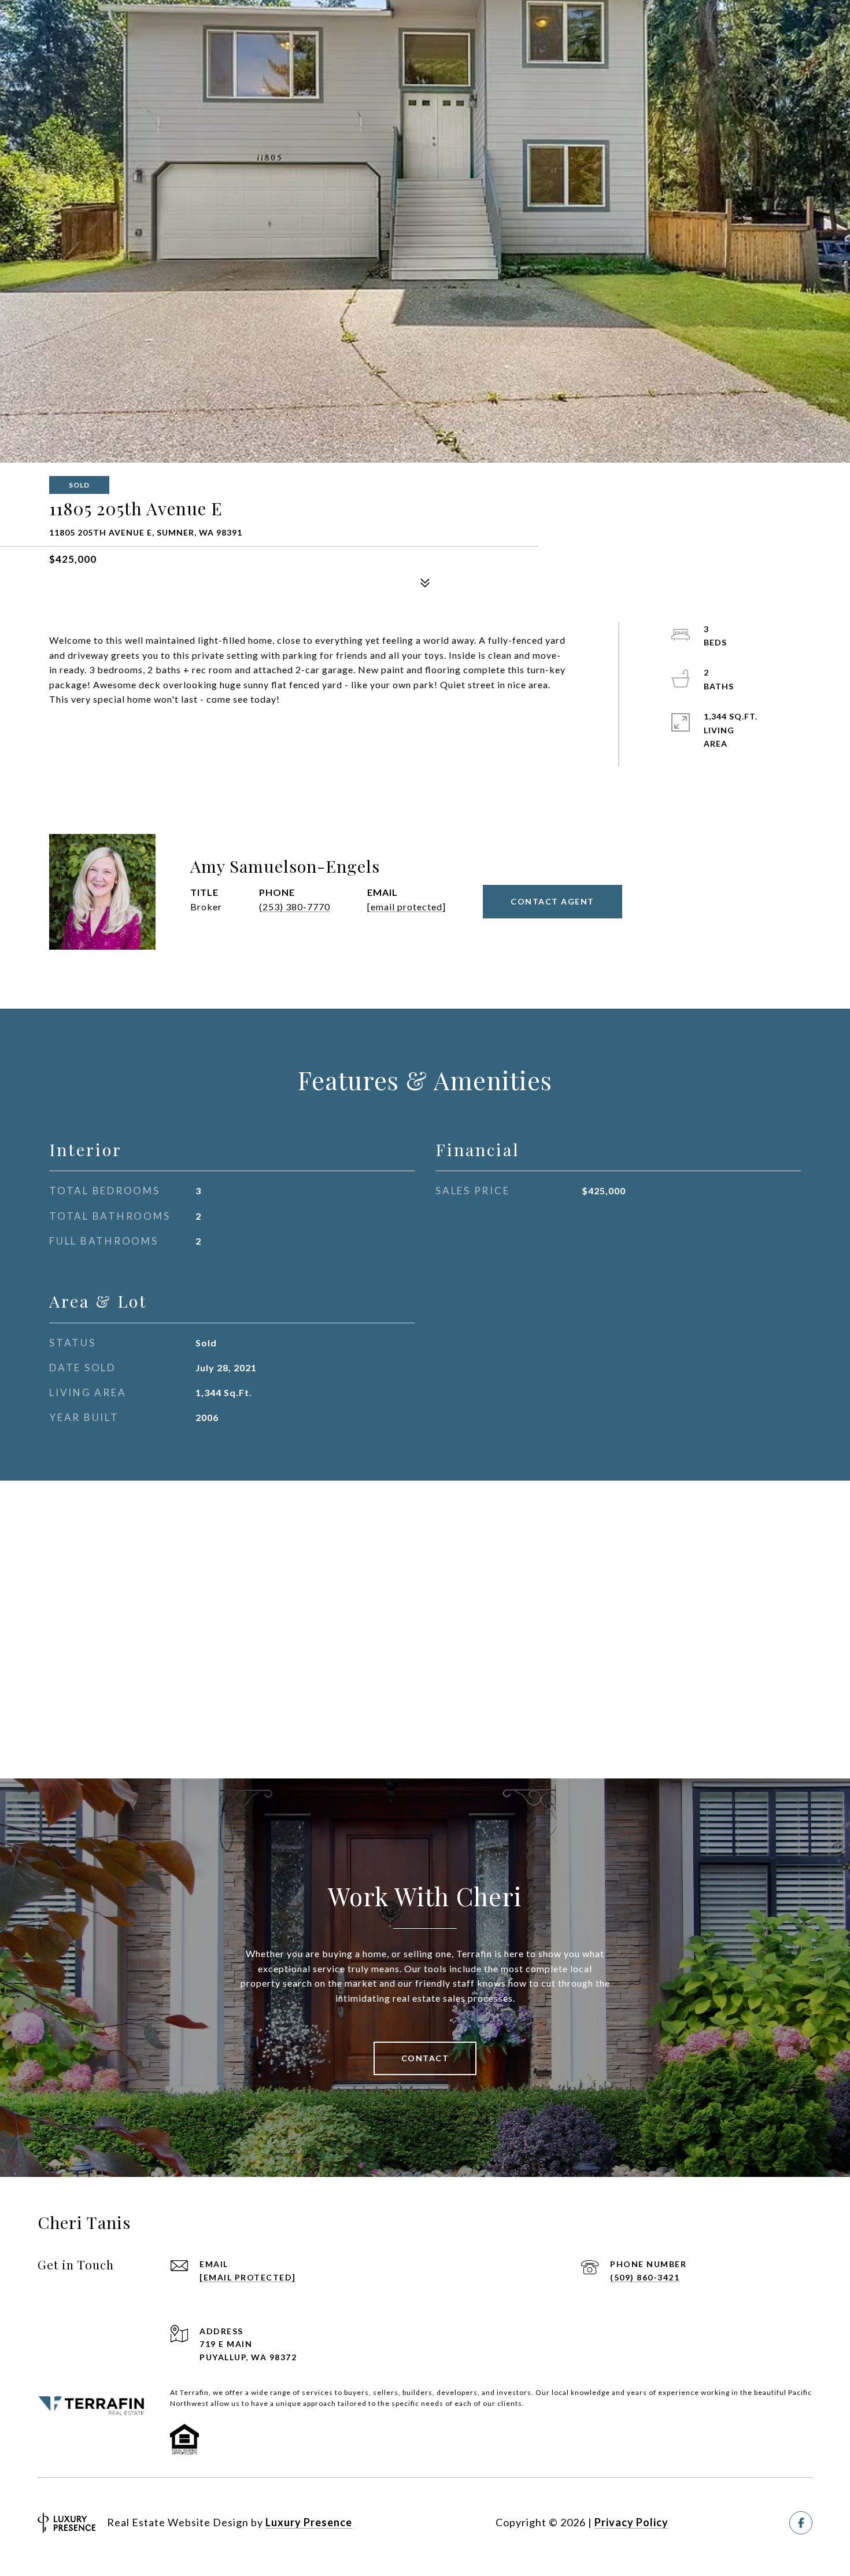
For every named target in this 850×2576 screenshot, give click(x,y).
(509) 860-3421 (645, 2277)
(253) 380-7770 (295, 907)
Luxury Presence (309, 2522)
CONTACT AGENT (552, 901)
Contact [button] (425, 2058)
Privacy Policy (631, 2522)
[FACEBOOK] (801, 2523)
